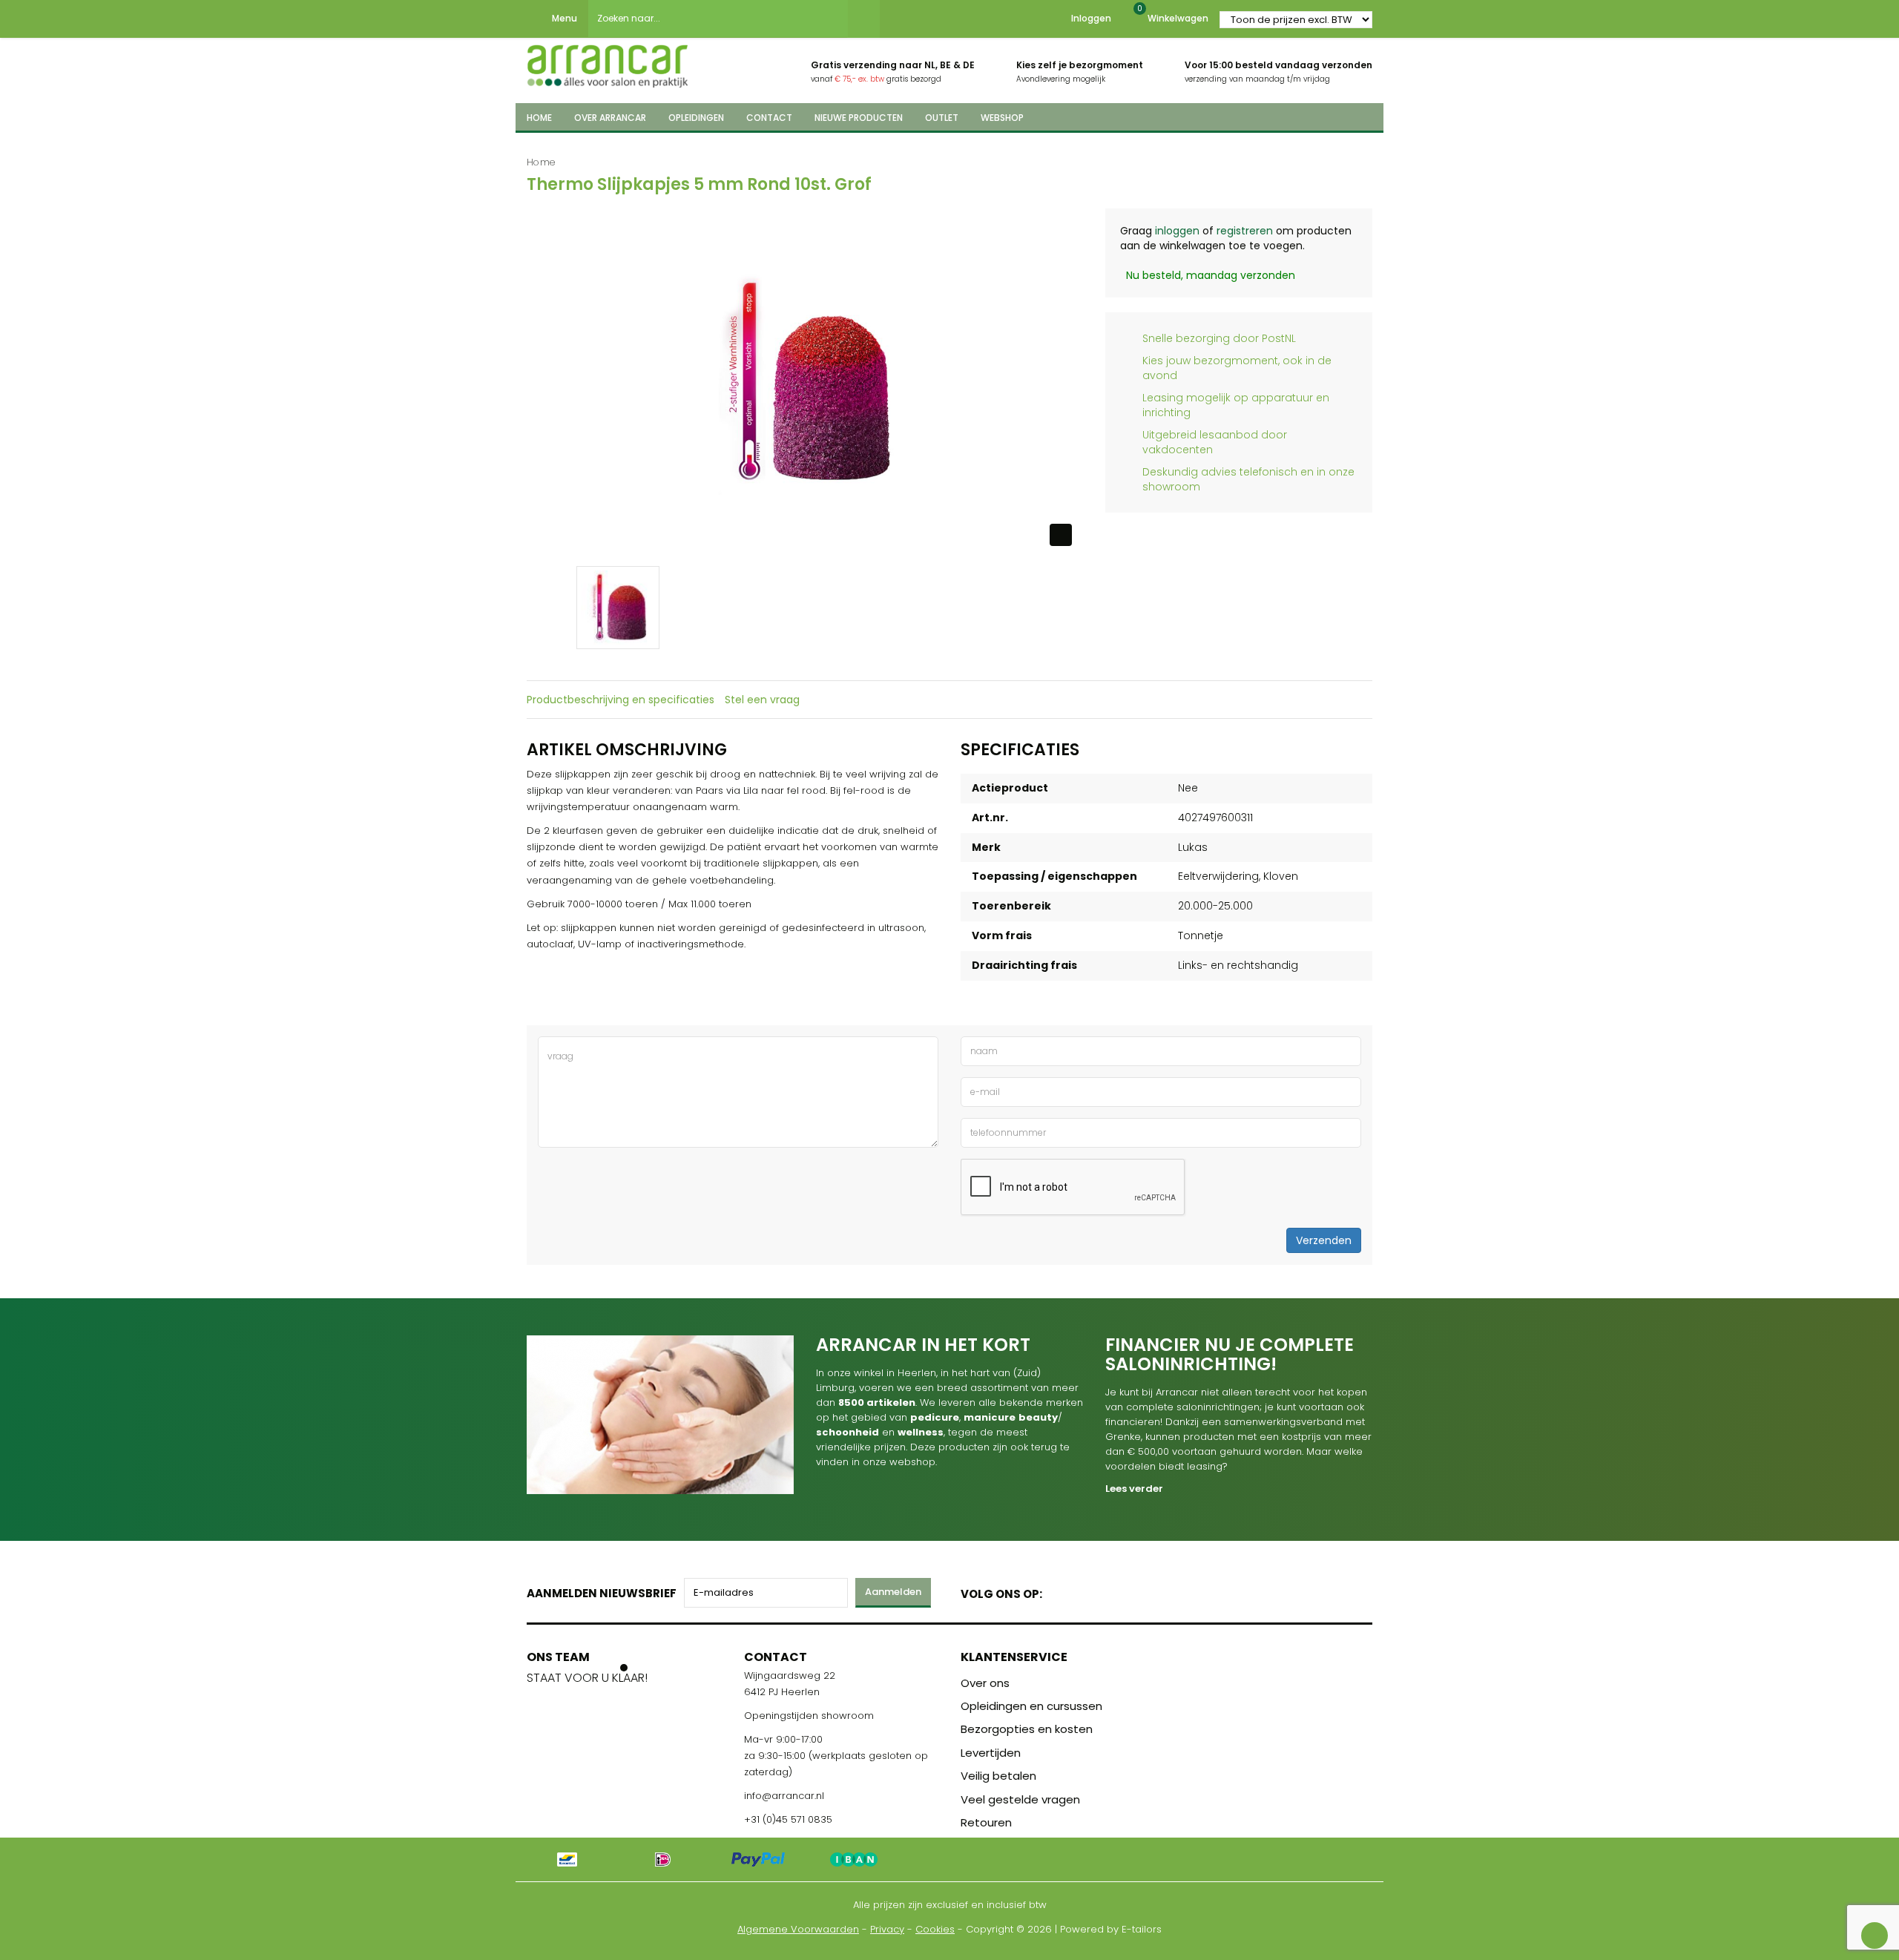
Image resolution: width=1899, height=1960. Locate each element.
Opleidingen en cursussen (1031, 1706)
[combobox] (718, 19)
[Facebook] (1058, 1591)
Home (541, 162)
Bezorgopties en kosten (1027, 1729)
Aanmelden (893, 1592)
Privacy (887, 1929)
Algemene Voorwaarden (798, 1929)
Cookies (935, 1929)
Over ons (985, 1683)
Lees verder (1134, 1489)
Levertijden (991, 1753)
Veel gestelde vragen (1020, 1799)
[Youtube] (1084, 1591)
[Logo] (608, 62)
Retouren (986, 1822)
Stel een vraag (762, 700)
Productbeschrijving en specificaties (621, 700)
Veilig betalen (998, 1776)
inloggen (1177, 231)
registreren (1245, 231)
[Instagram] (1110, 1591)
